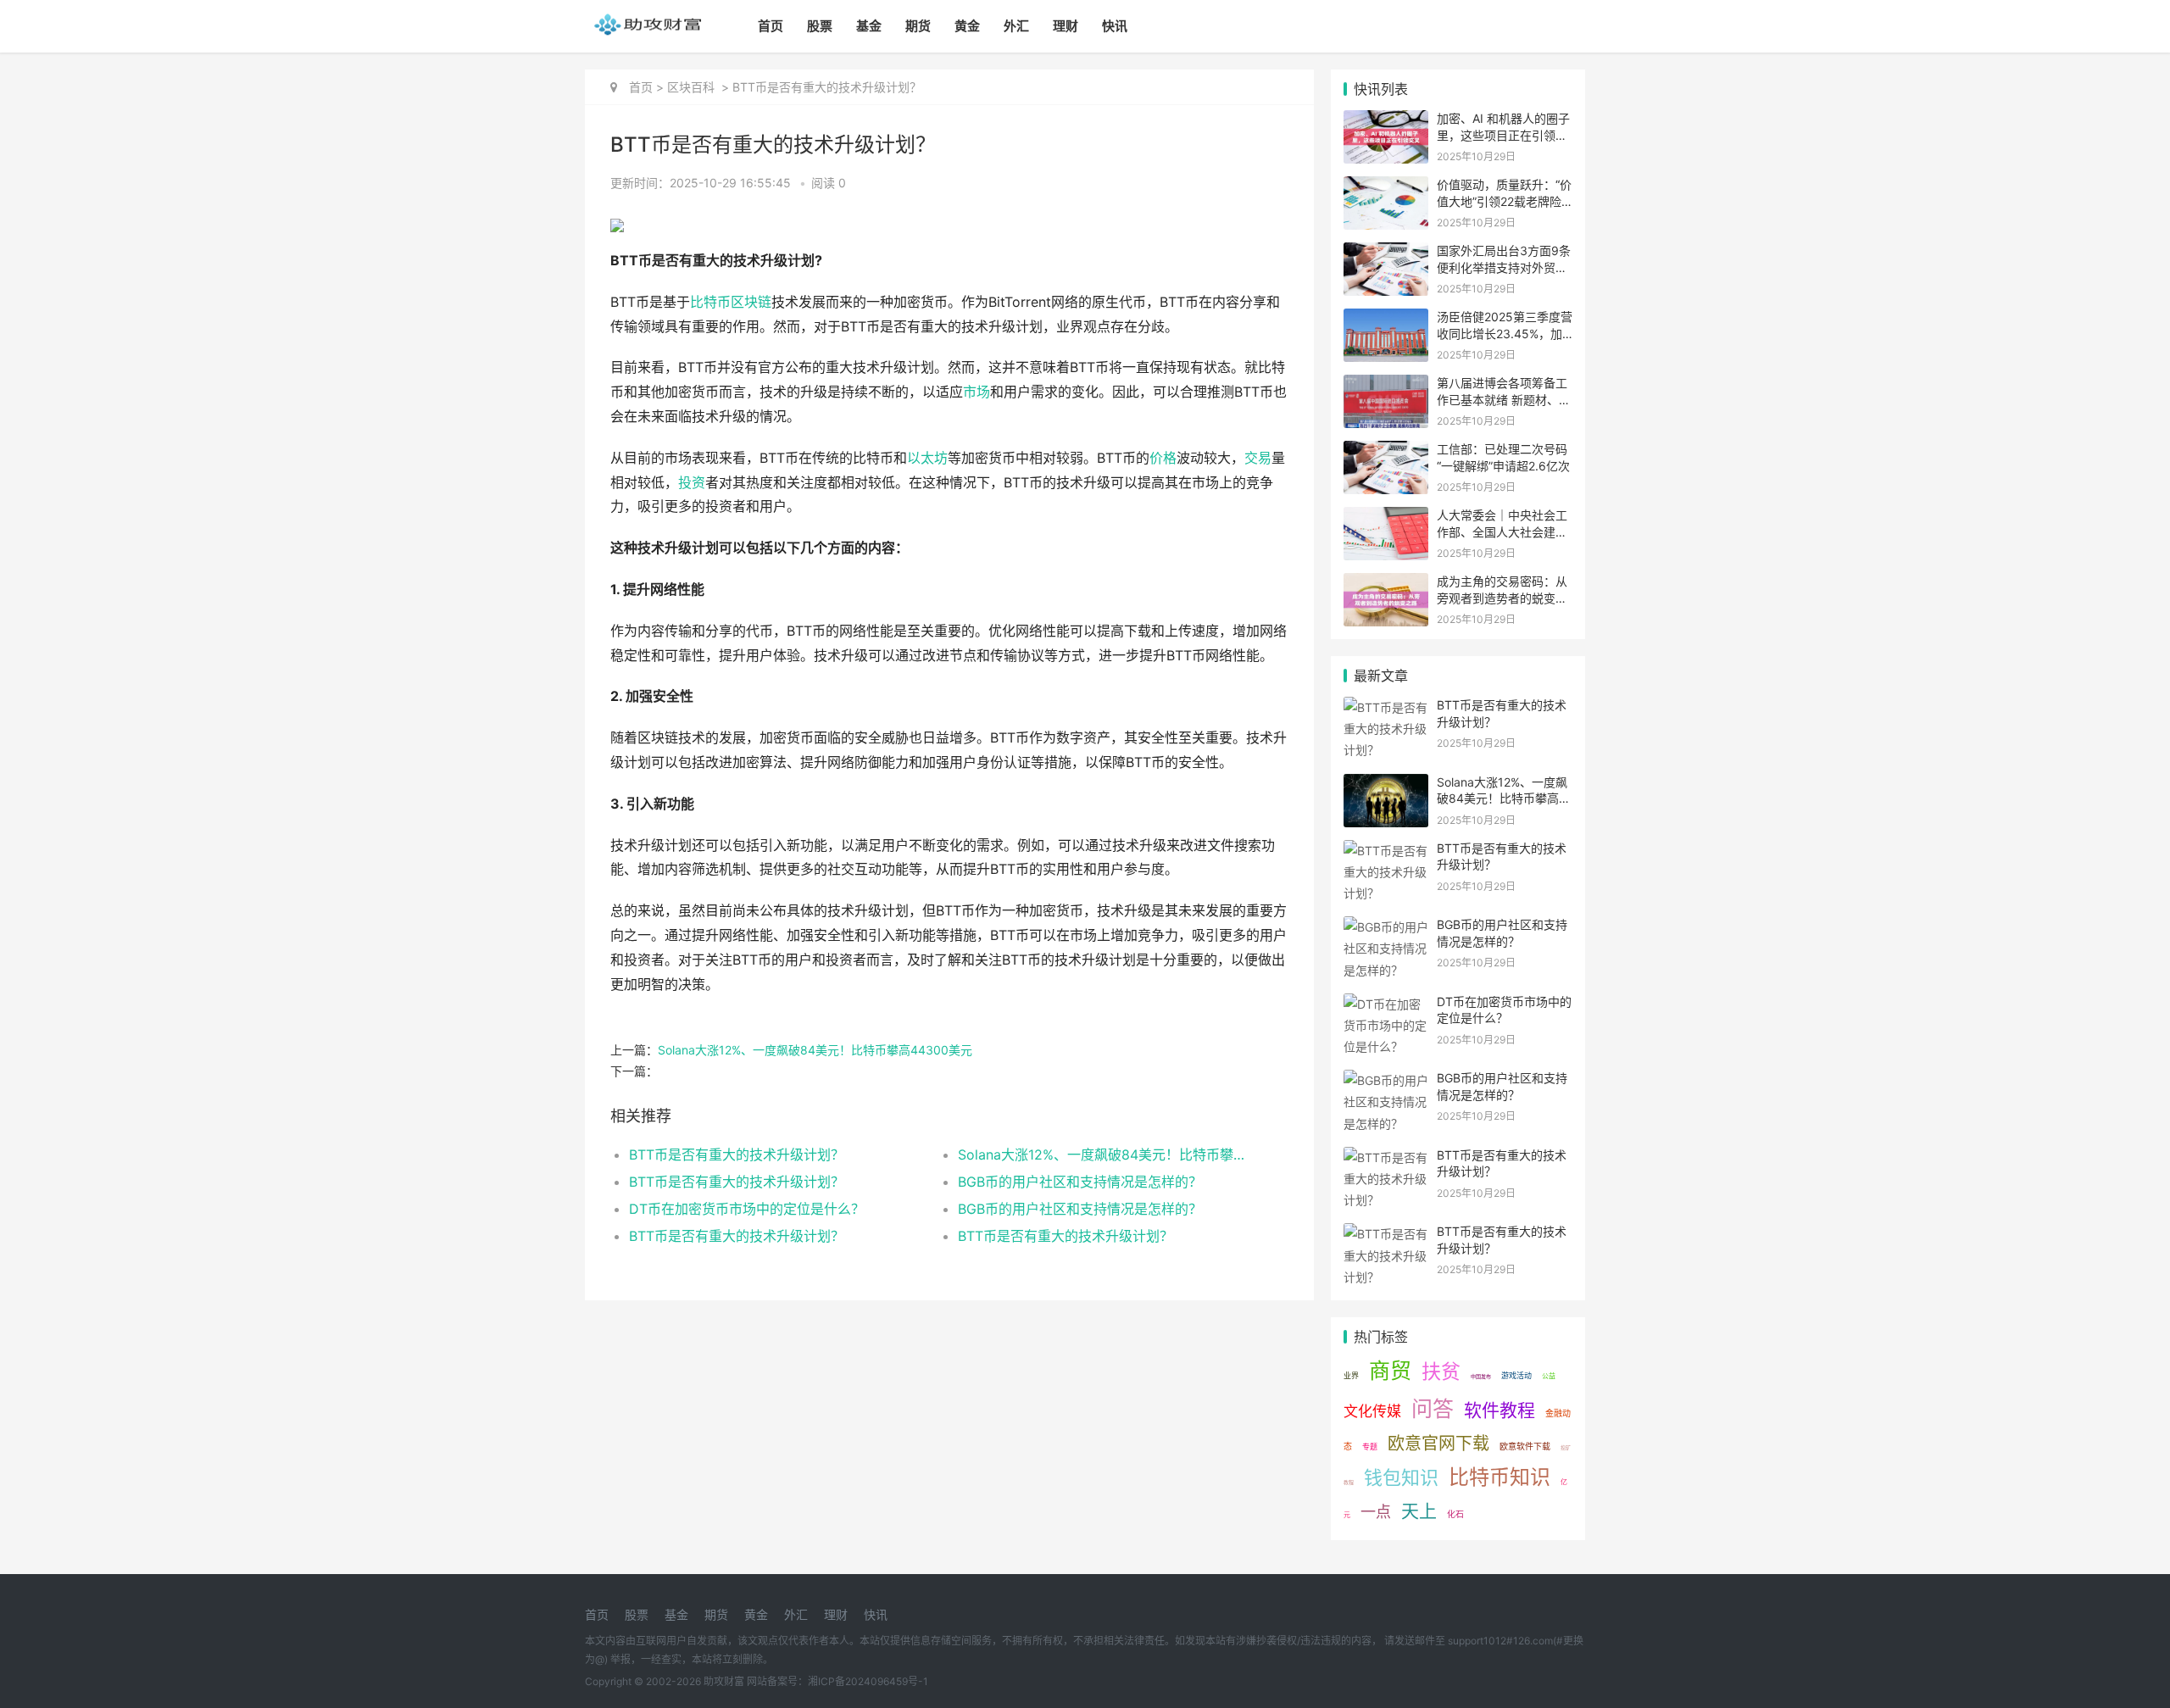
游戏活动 (1516, 1375)
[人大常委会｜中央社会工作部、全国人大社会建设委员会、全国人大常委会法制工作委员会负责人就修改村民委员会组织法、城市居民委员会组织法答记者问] (1386, 517)
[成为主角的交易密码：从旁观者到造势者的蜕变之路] (1386, 584)
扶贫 (1441, 1371)
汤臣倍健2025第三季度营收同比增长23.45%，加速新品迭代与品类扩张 (1505, 333)
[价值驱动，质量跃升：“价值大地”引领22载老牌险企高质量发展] (1386, 187)
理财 (1066, 26)
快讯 (1115, 26)
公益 (1549, 1376)
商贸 (1390, 1371)
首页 (771, 26)
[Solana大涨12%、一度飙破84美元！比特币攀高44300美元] (1386, 784)
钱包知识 (1401, 1477)
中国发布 (1481, 1376)
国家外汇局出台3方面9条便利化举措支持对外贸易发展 (1504, 267)
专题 (1370, 1447)
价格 (1163, 458)
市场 (976, 392)
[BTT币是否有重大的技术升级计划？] (1386, 707)
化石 (1455, 1514)
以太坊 (927, 458)
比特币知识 (1500, 1477)
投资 (692, 483)
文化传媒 (1372, 1411)
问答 (1433, 1409)
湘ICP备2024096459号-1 (868, 1681)
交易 (1258, 458)
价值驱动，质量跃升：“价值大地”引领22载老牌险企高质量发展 (1504, 201)
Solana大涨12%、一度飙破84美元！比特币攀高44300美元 (815, 1050)
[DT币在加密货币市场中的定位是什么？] (1386, 1004)
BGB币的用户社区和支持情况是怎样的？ (1080, 1182)
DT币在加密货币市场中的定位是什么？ (747, 1209)
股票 (820, 26)
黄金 (967, 26)
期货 (918, 26)
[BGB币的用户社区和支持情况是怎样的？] (1386, 927)
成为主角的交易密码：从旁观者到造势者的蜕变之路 (1502, 598)
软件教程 (1500, 1410)
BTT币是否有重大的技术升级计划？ (737, 1154)
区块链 (751, 302)
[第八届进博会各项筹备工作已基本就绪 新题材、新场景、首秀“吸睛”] (1386, 385)
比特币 (710, 302)
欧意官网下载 (1438, 1444)
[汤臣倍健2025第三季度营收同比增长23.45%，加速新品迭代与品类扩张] (1386, 319)
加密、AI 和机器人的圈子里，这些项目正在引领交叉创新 (1503, 135)
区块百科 (691, 87)
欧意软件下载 (1525, 1446)
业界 (1351, 1375)
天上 (1419, 1511)
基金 (869, 26)
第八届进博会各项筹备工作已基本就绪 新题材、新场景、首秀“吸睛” (1504, 399)
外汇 (1016, 26)
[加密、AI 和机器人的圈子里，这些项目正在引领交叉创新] (1386, 121)
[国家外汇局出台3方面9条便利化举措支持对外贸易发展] (1386, 253)
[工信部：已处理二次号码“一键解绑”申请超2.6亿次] (1386, 451)
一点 (1376, 1512)
